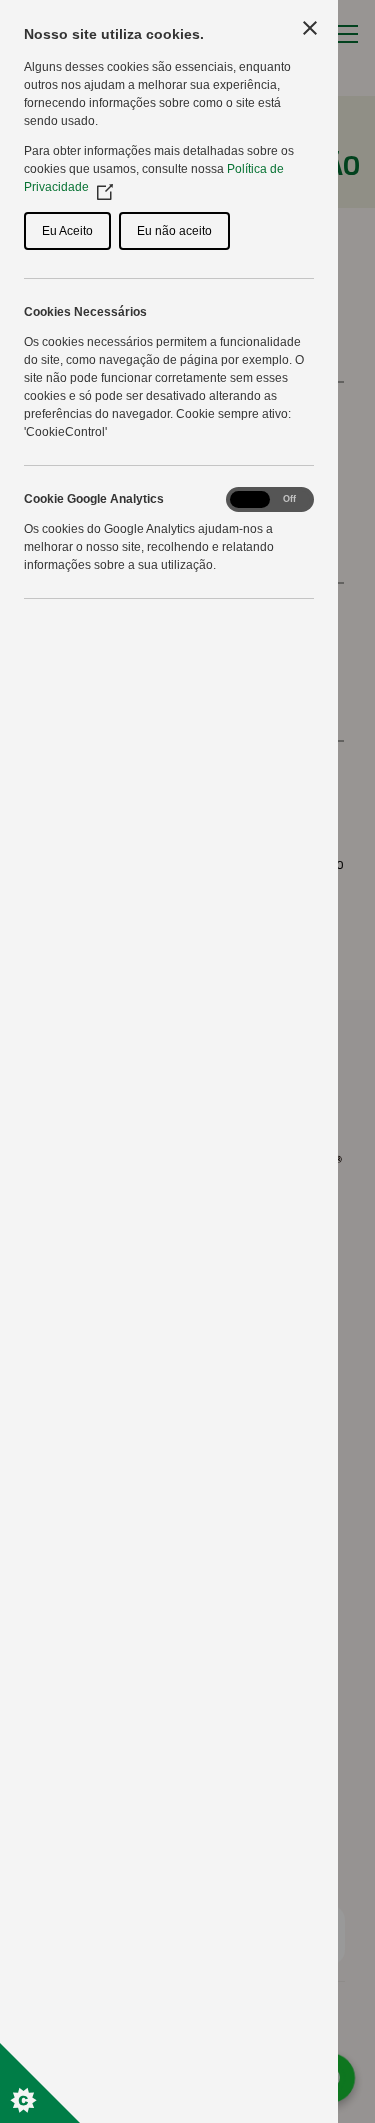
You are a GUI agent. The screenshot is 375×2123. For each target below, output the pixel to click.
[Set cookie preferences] (40, 2083)
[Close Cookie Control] (310, 28)
